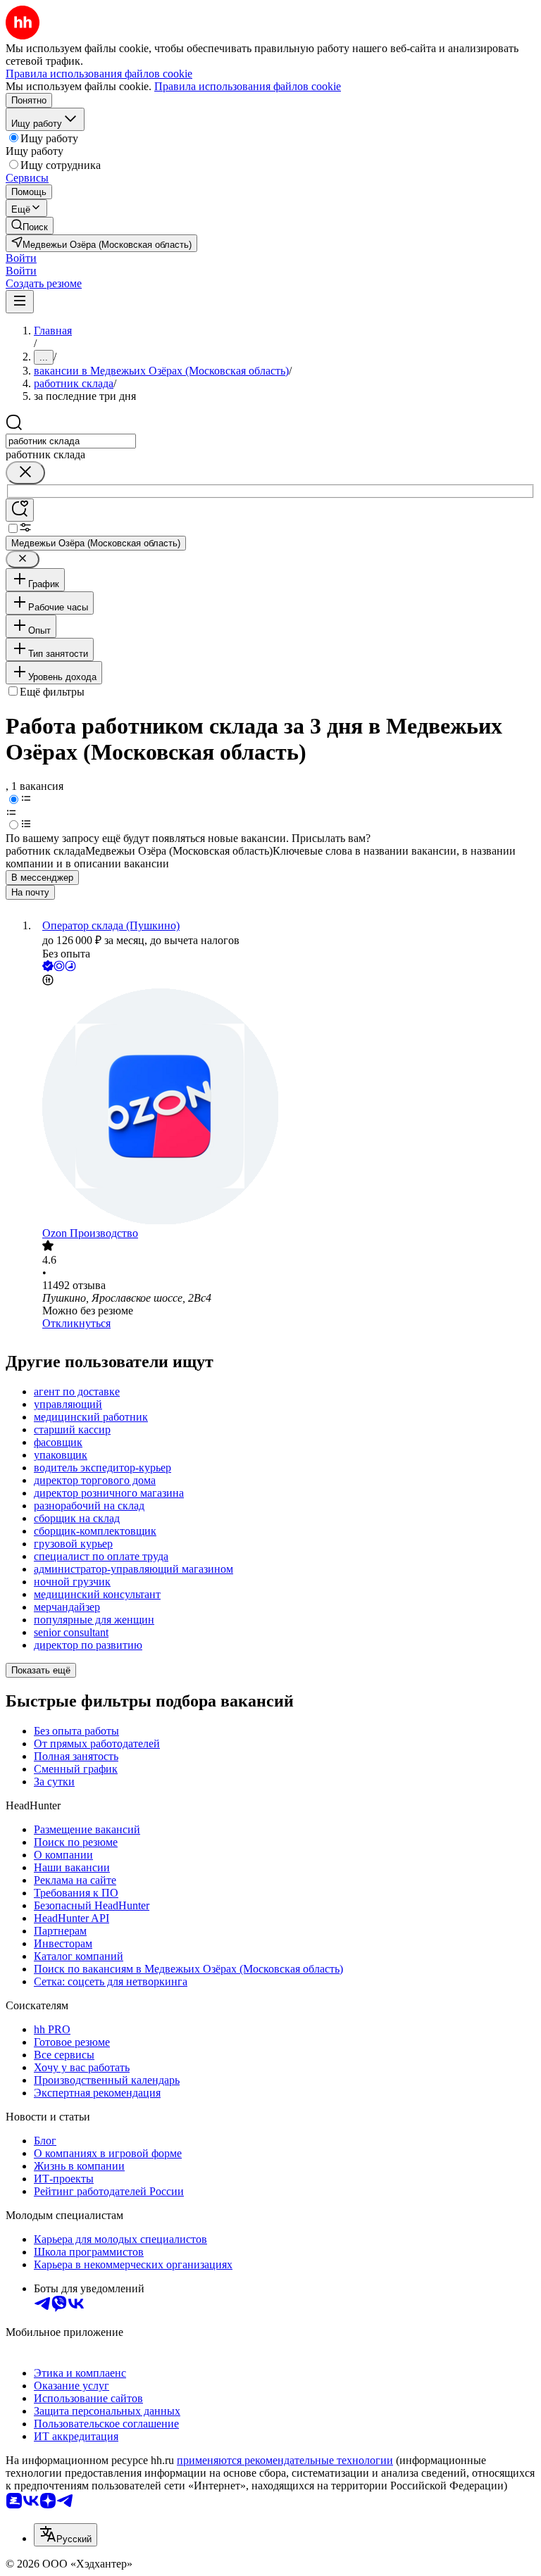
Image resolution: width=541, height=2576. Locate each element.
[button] (21, 258)
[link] (30, 226)
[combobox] (71, 441)
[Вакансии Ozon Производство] (285, 1108)
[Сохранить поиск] (20, 510)
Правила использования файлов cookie (248, 86)
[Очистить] (25, 473)
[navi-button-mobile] (20, 302)
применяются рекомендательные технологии (285, 2460)
